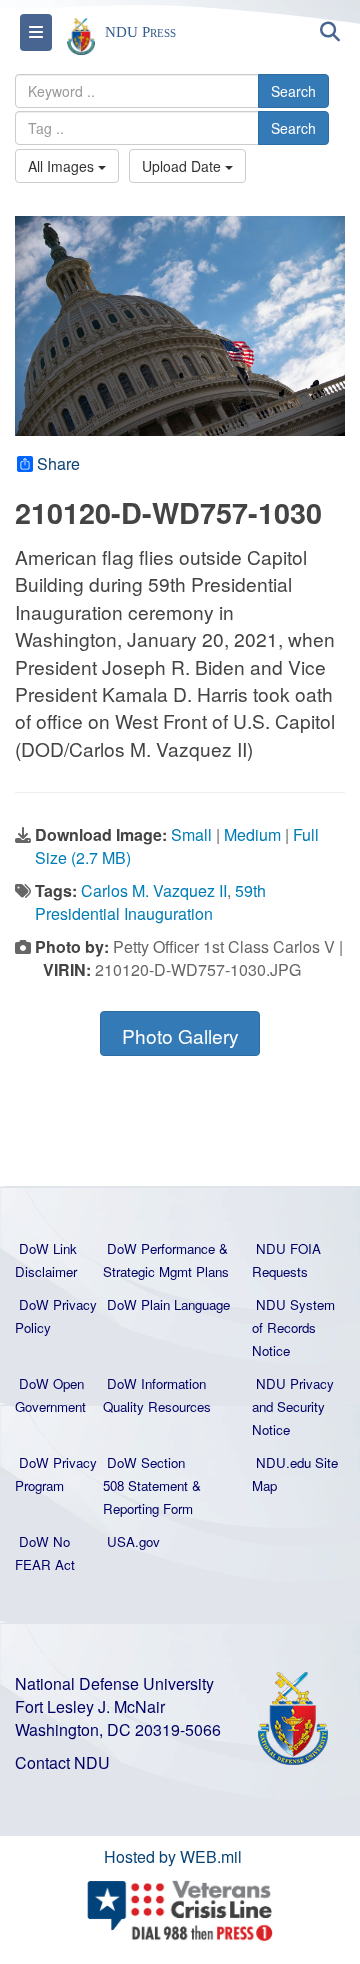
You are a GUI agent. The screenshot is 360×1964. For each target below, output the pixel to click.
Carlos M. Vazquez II (154, 890)
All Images (63, 166)
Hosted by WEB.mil (173, 1856)
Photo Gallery (180, 1035)
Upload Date (183, 166)
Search (293, 91)
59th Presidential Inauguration (150, 902)
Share (58, 464)
